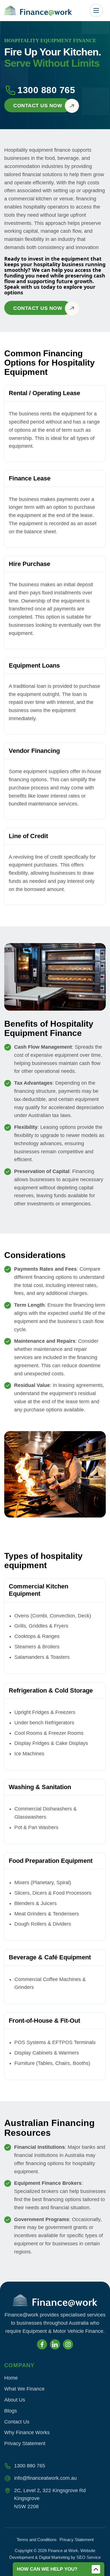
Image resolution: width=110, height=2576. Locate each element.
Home (11, 2378)
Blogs (11, 2411)
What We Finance (24, 2389)
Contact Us (17, 2422)
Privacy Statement (25, 2443)
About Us (15, 2400)
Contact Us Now (38, 106)
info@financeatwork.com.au (45, 2478)
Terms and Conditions (37, 2540)
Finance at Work (63, 2551)
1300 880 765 (46, 90)
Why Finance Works (27, 2432)
